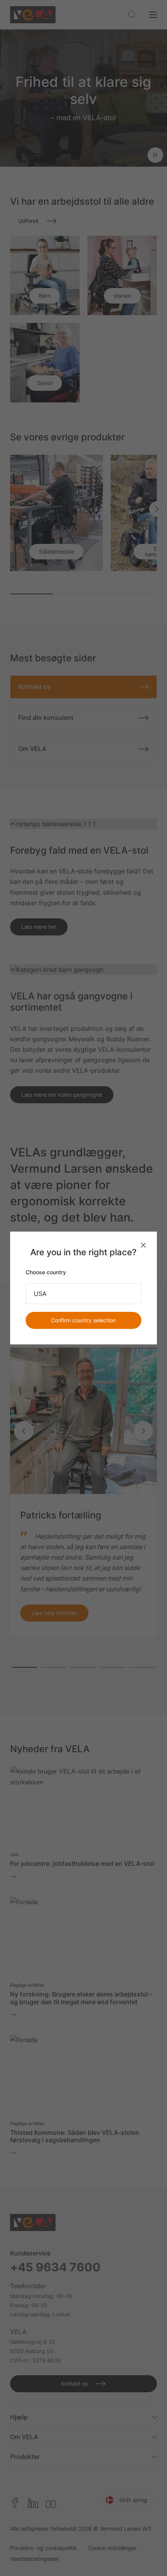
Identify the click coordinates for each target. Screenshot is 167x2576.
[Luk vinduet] (143, 1245)
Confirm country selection (83, 1320)
